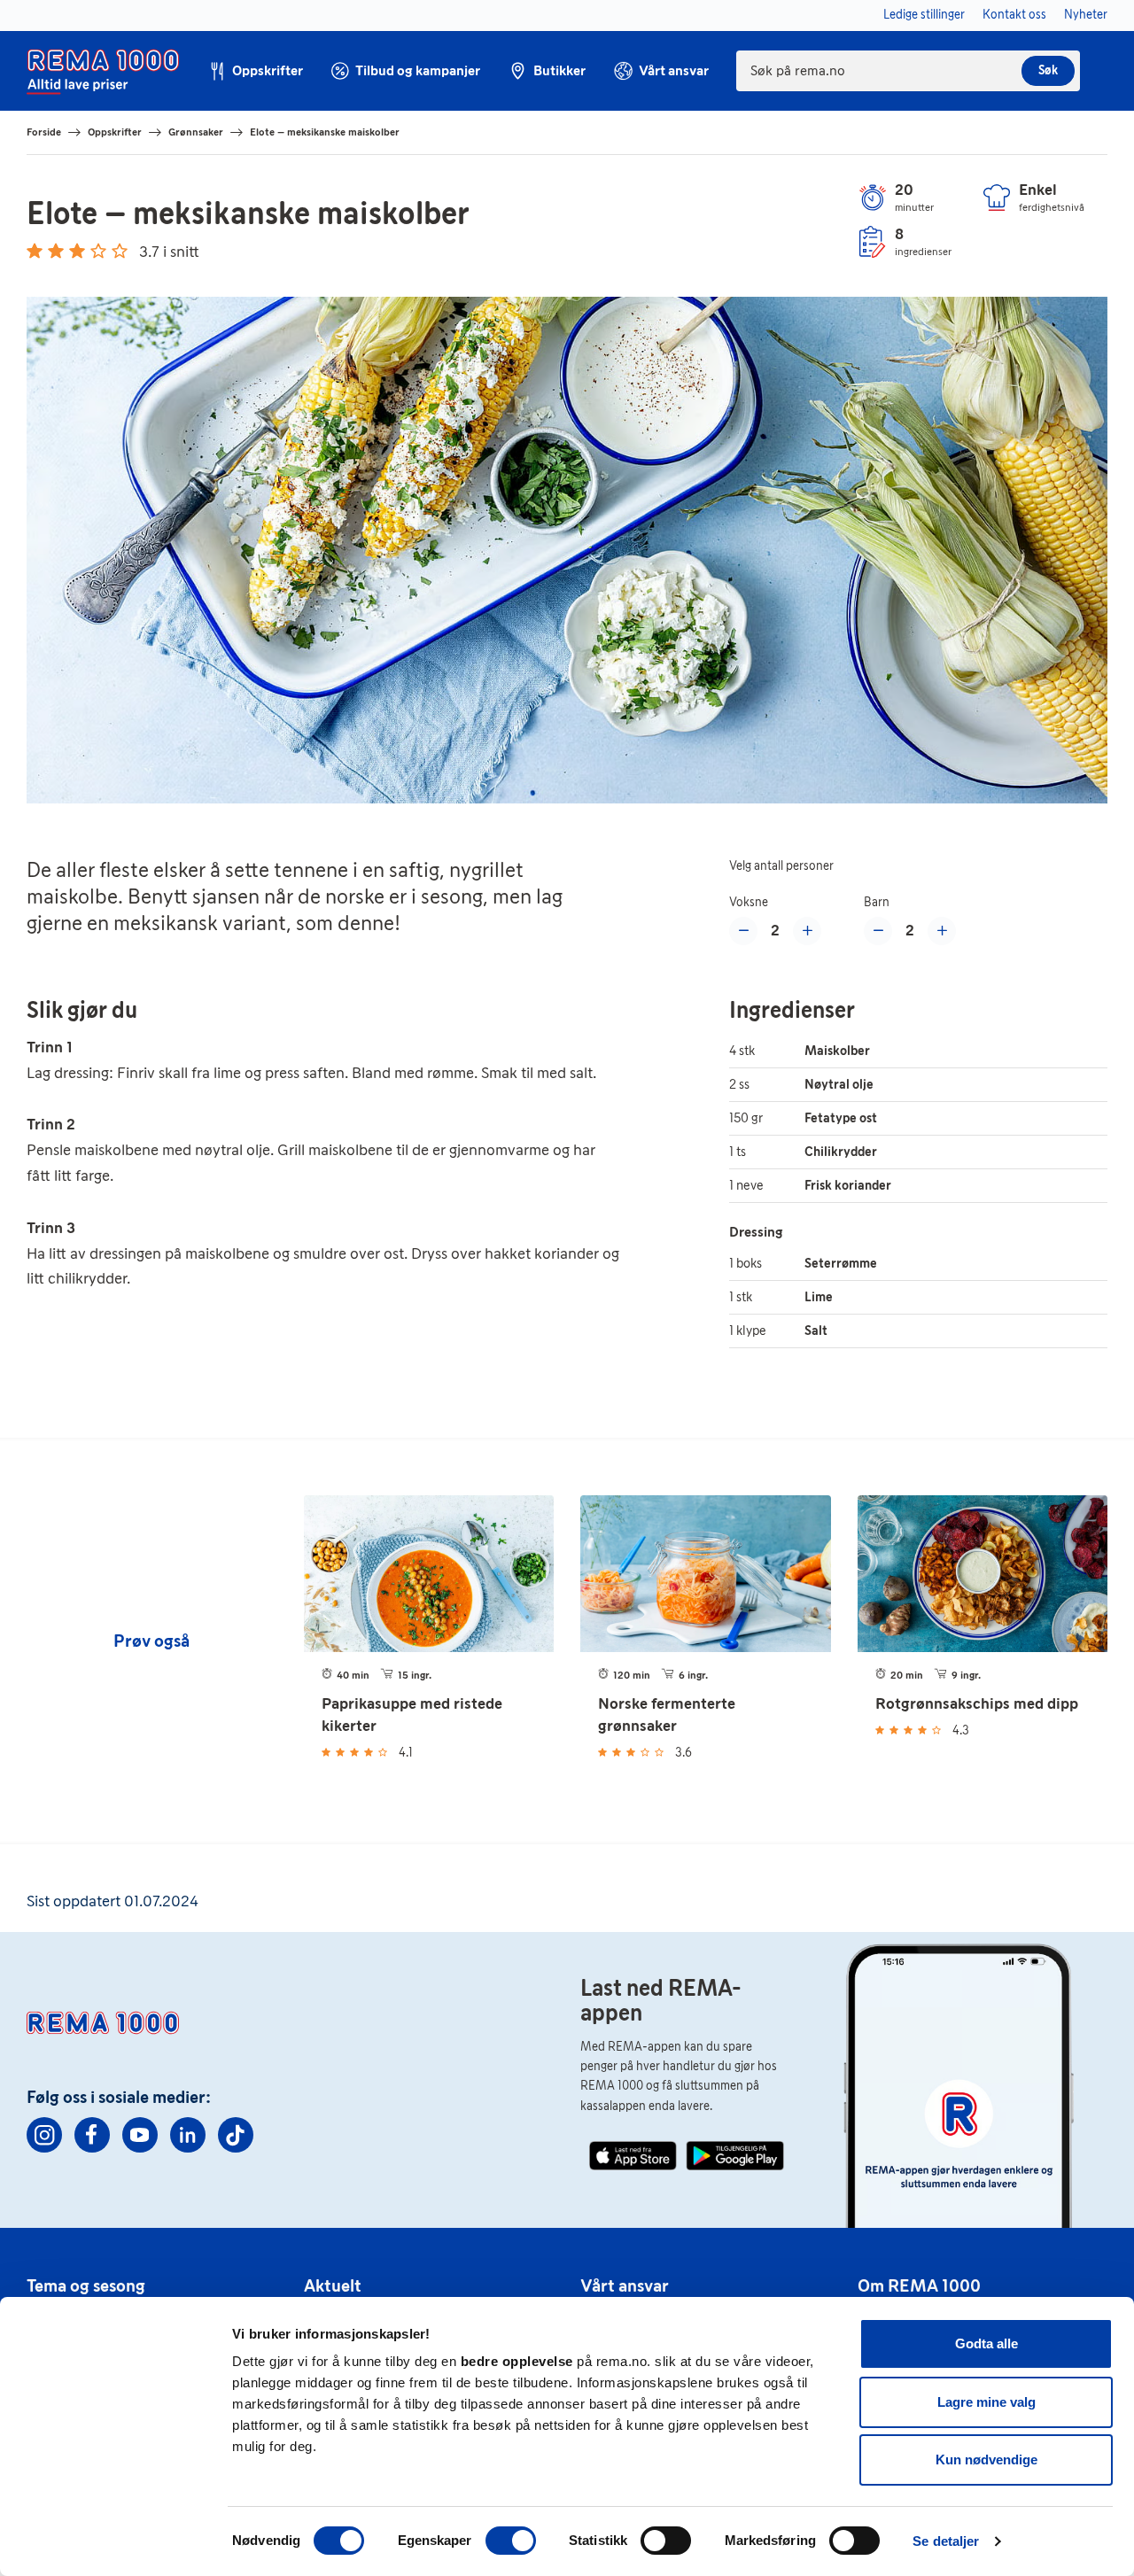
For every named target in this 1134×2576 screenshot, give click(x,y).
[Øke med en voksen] (807, 931)
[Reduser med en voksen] (743, 931)
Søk (1048, 70)
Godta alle (986, 2343)
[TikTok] (236, 2135)
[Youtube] (140, 2135)
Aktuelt (333, 2285)
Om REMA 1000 (919, 2285)
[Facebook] (92, 2135)
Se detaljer (946, 2541)
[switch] (511, 2541)
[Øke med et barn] (942, 931)
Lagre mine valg (986, 2402)
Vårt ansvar (625, 2285)
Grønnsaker (196, 132)
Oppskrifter (115, 132)
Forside (44, 132)
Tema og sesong (86, 2285)
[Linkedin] (188, 2135)
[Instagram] (44, 2135)
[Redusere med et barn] (878, 931)
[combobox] (908, 71)
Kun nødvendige (986, 2460)
